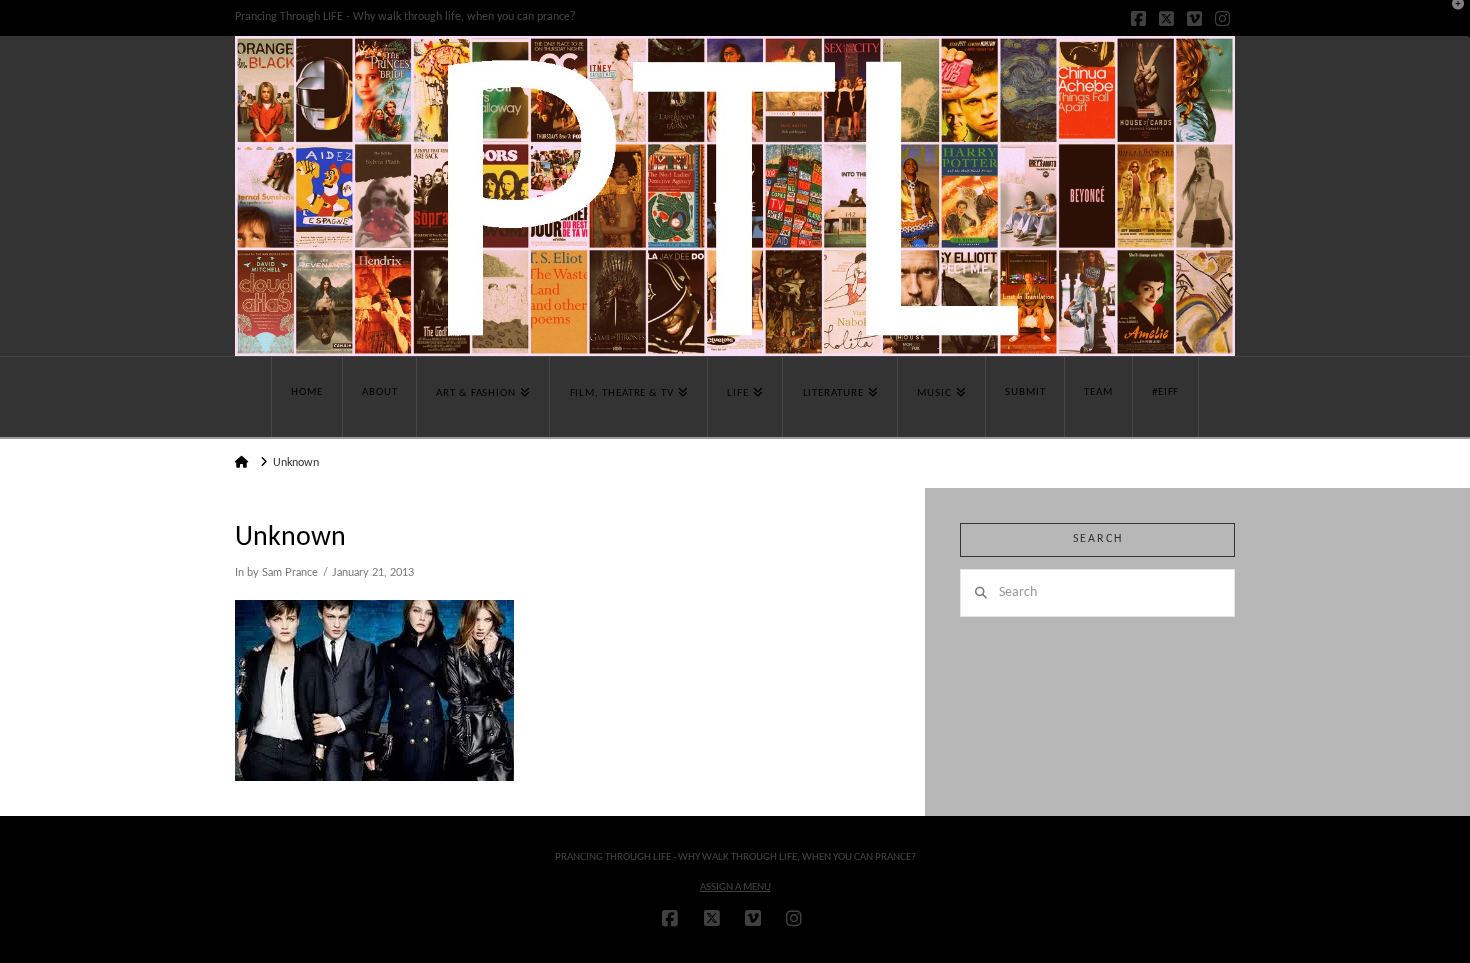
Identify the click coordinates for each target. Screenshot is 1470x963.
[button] (1451, 19)
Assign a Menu (735, 887)
